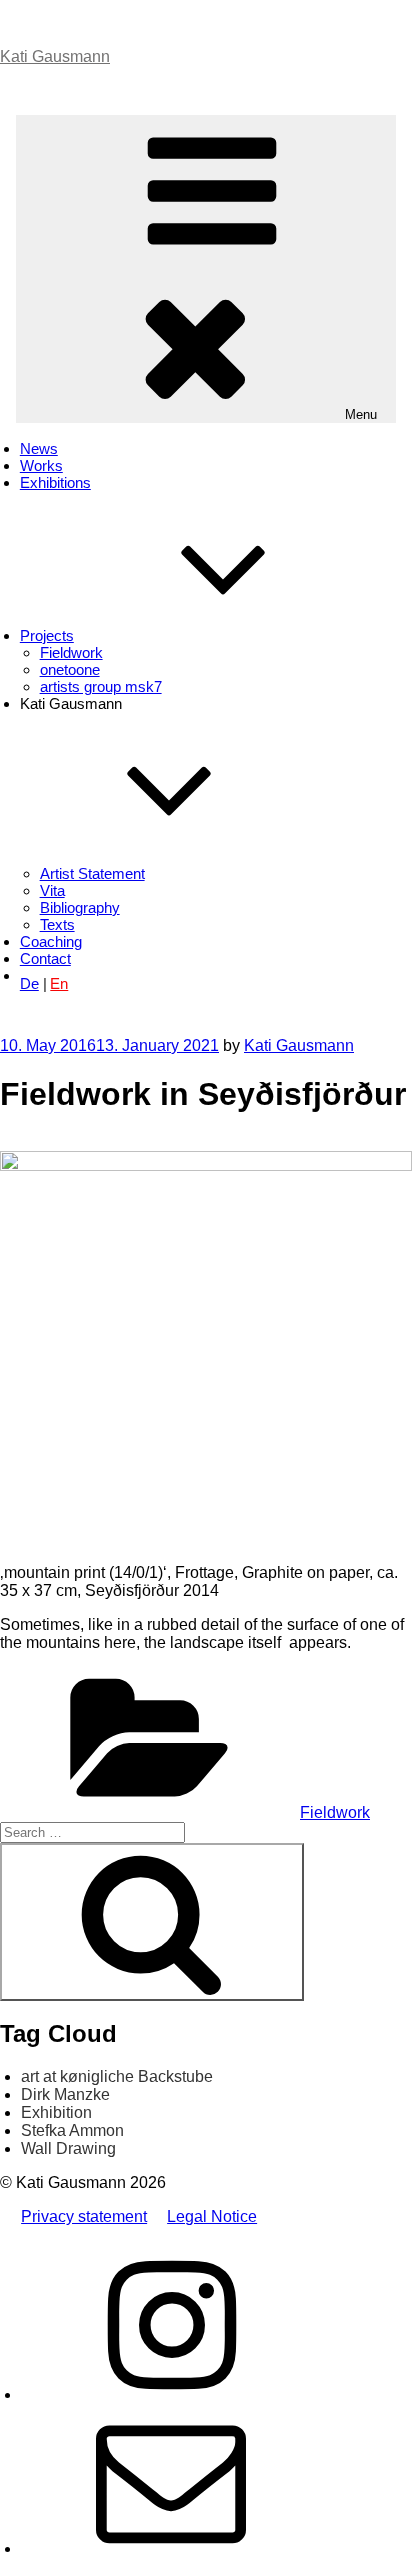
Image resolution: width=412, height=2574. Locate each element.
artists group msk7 (101, 686)
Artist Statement (92, 873)
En (59, 983)
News (39, 448)
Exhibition (56, 2112)
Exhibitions (55, 482)
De (29, 983)
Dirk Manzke (65, 2094)
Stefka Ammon (72, 2130)
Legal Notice (212, 2216)
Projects (47, 635)
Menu (361, 414)
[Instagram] (171, 2394)
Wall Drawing (68, 2148)
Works (41, 465)
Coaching (51, 941)
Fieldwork (71, 652)
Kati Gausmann (55, 56)
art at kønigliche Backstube (117, 2076)
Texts (57, 924)
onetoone (70, 669)
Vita (52, 890)
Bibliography (80, 907)
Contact (45, 958)
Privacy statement (84, 2216)
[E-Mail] (171, 2548)
